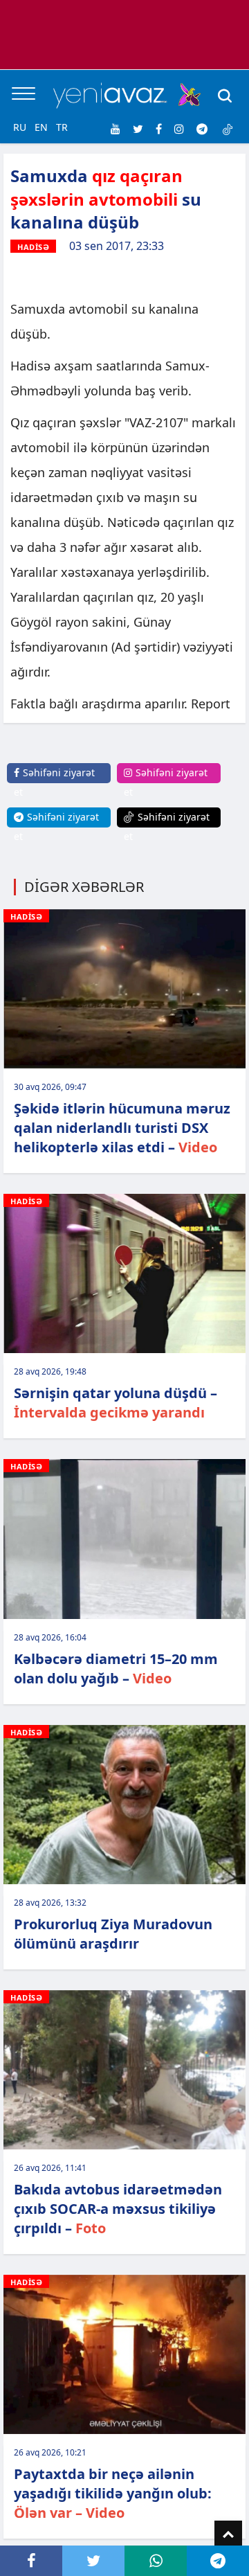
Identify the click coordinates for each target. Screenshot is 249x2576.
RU (20, 127)
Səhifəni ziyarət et (54, 782)
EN (41, 127)
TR (62, 127)
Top (228, 2534)
